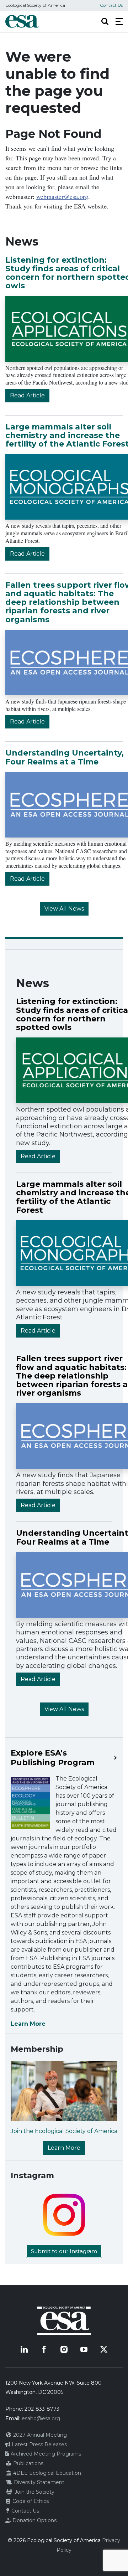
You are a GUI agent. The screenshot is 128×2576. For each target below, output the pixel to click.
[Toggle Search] (105, 21)
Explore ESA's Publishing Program (53, 1758)
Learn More (28, 2024)
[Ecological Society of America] (22, 21)
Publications (28, 2463)
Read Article (27, 395)
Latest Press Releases (39, 2444)
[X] (104, 2349)
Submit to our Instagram (64, 2251)
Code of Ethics (30, 2501)
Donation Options (34, 2520)
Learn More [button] (64, 2148)
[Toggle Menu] (119, 21)
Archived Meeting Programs (45, 2454)
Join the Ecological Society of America (64, 2131)
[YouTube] (84, 2349)
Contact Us (111, 5)
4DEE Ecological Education (46, 2473)
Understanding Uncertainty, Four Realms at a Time (65, 757)
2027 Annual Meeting (39, 2435)
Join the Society (34, 2492)
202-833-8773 (42, 2409)
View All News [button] (64, 909)
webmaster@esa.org (62, 196)
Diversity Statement (38, 2482)
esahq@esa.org (41, 2418)
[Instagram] (64, 2349)
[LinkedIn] (24, 2349)
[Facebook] (44, 2349)
